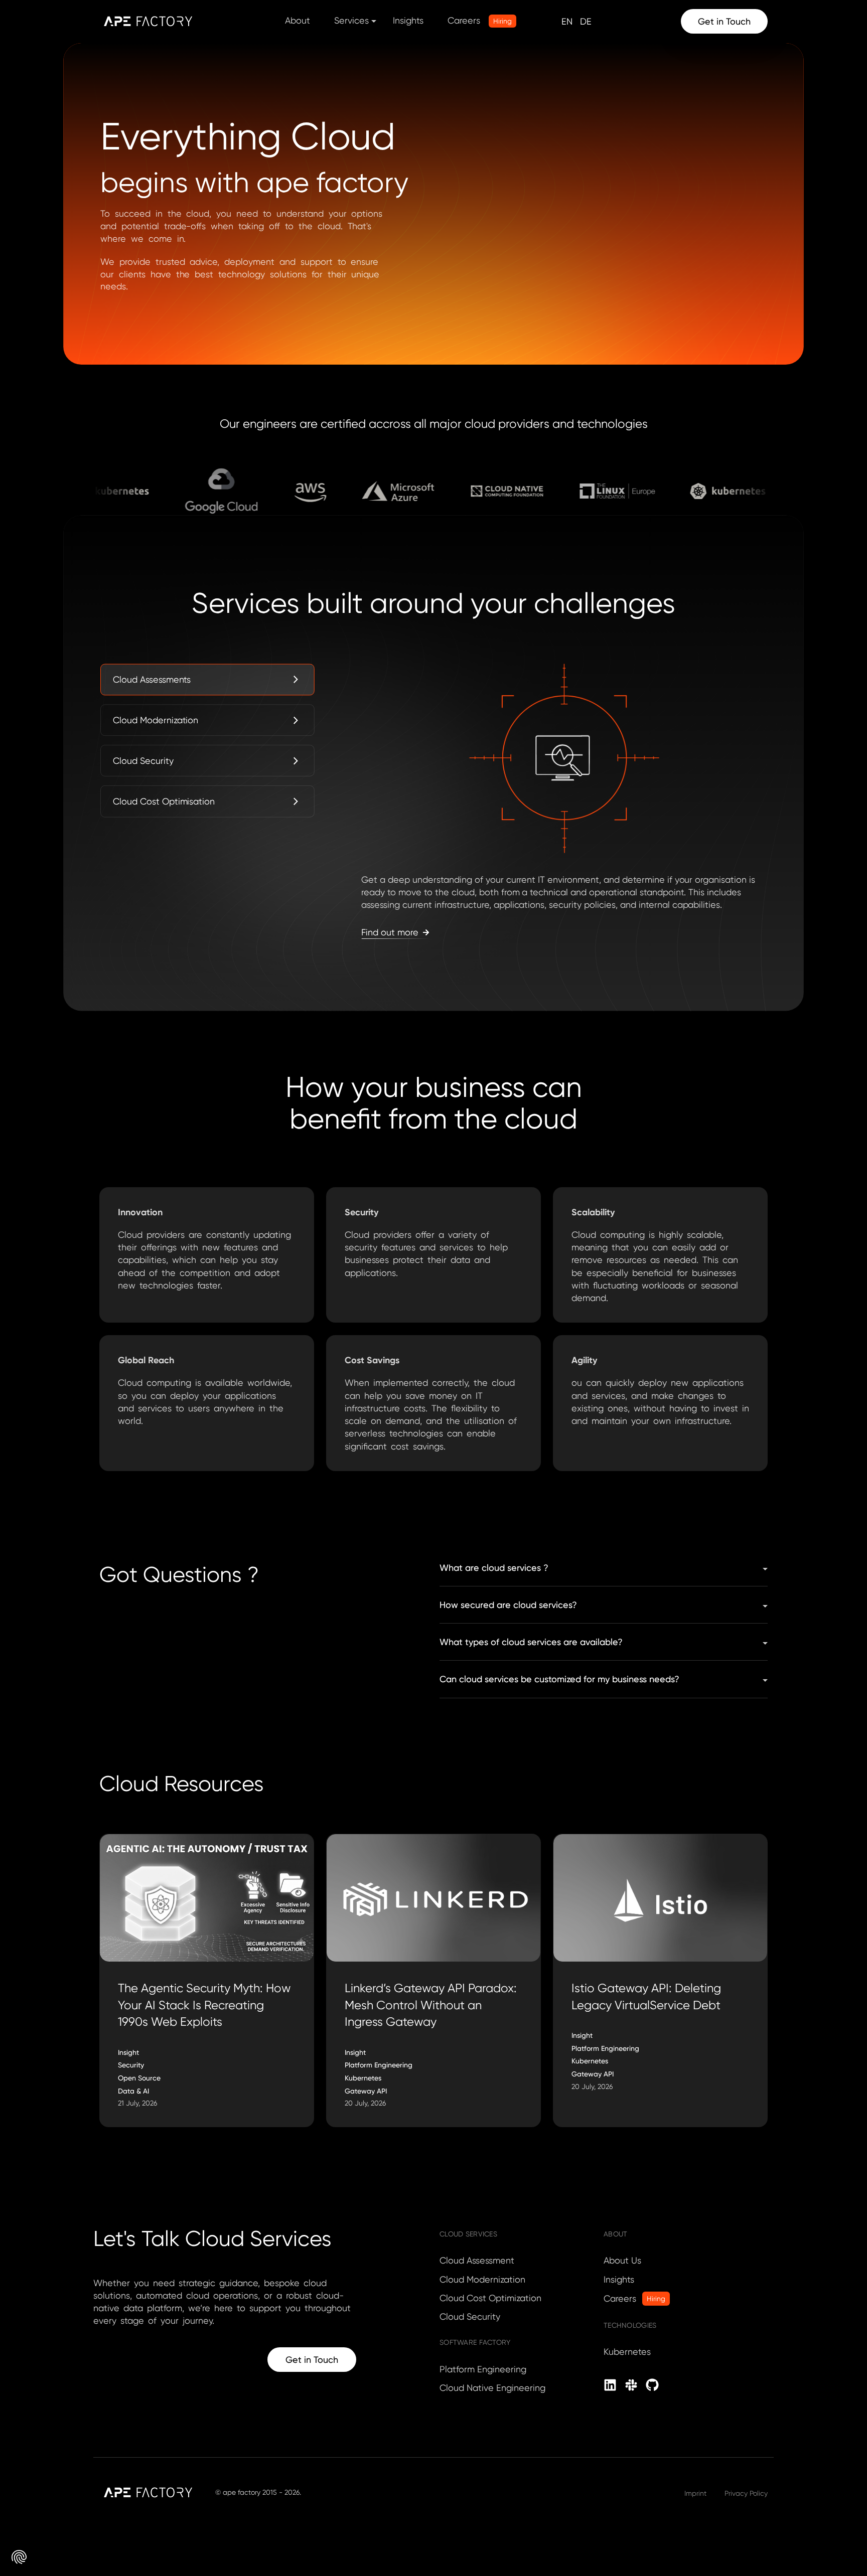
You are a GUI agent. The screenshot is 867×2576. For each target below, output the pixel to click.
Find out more (390, 932)
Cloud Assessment (477, 2260)
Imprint (695, 2493)
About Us (622, 2260)
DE (586, 21)
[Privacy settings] (19, 2557)
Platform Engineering (483, 2369)
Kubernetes (627, 2352)
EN (567, 21)
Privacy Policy (746, 2493)
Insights (408, 20)
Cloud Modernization (482, 2279)
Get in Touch (724, 21)
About (298, 20)
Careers (480, 20)
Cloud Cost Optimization (490, 2298)
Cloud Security (470, 2316)
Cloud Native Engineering (492, 2388)
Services (351, 20)
